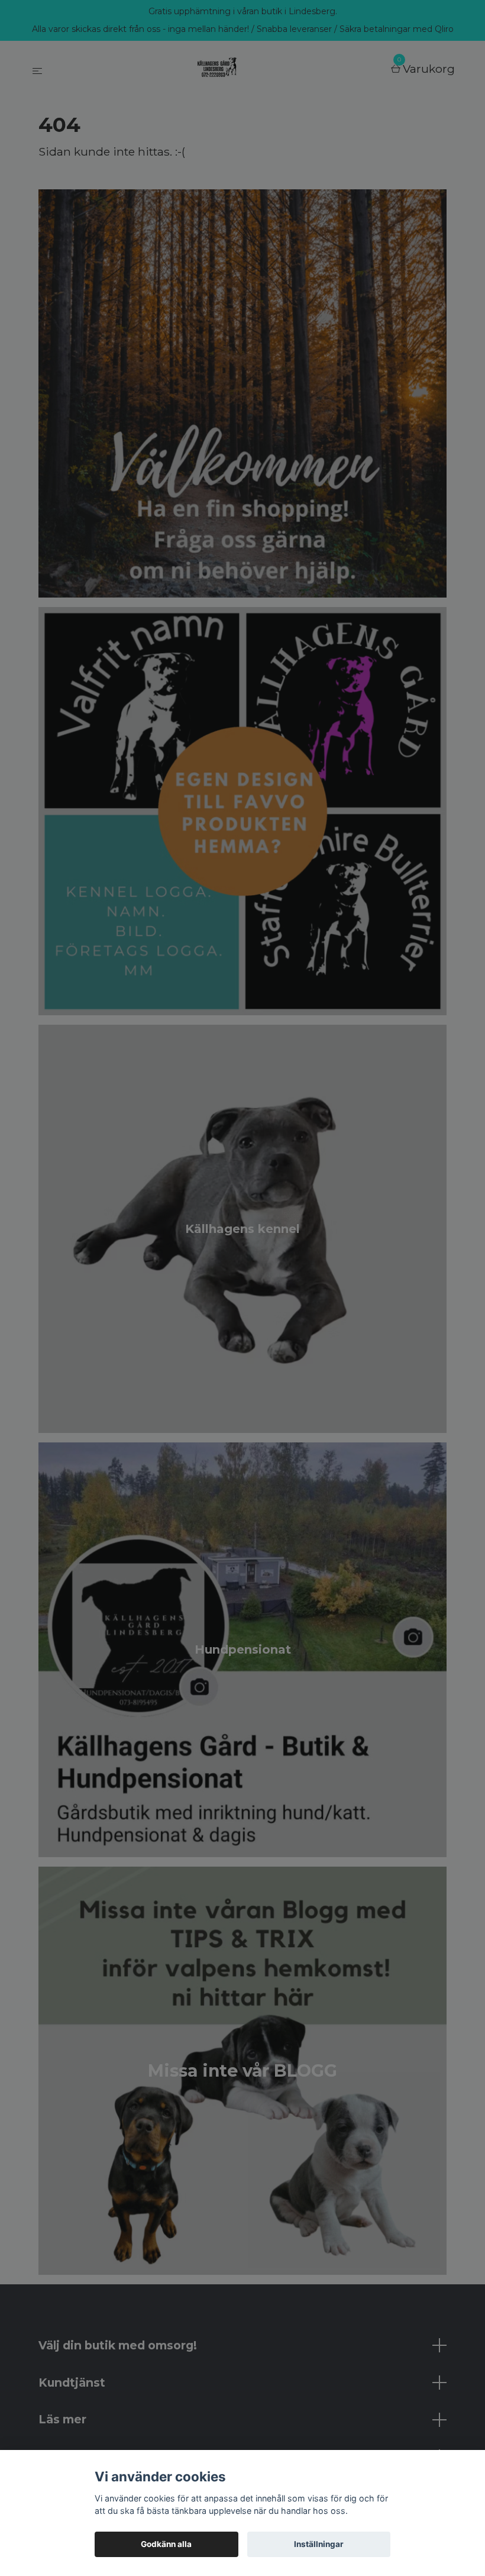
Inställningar (319, 2544)
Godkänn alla (166, 2544)
